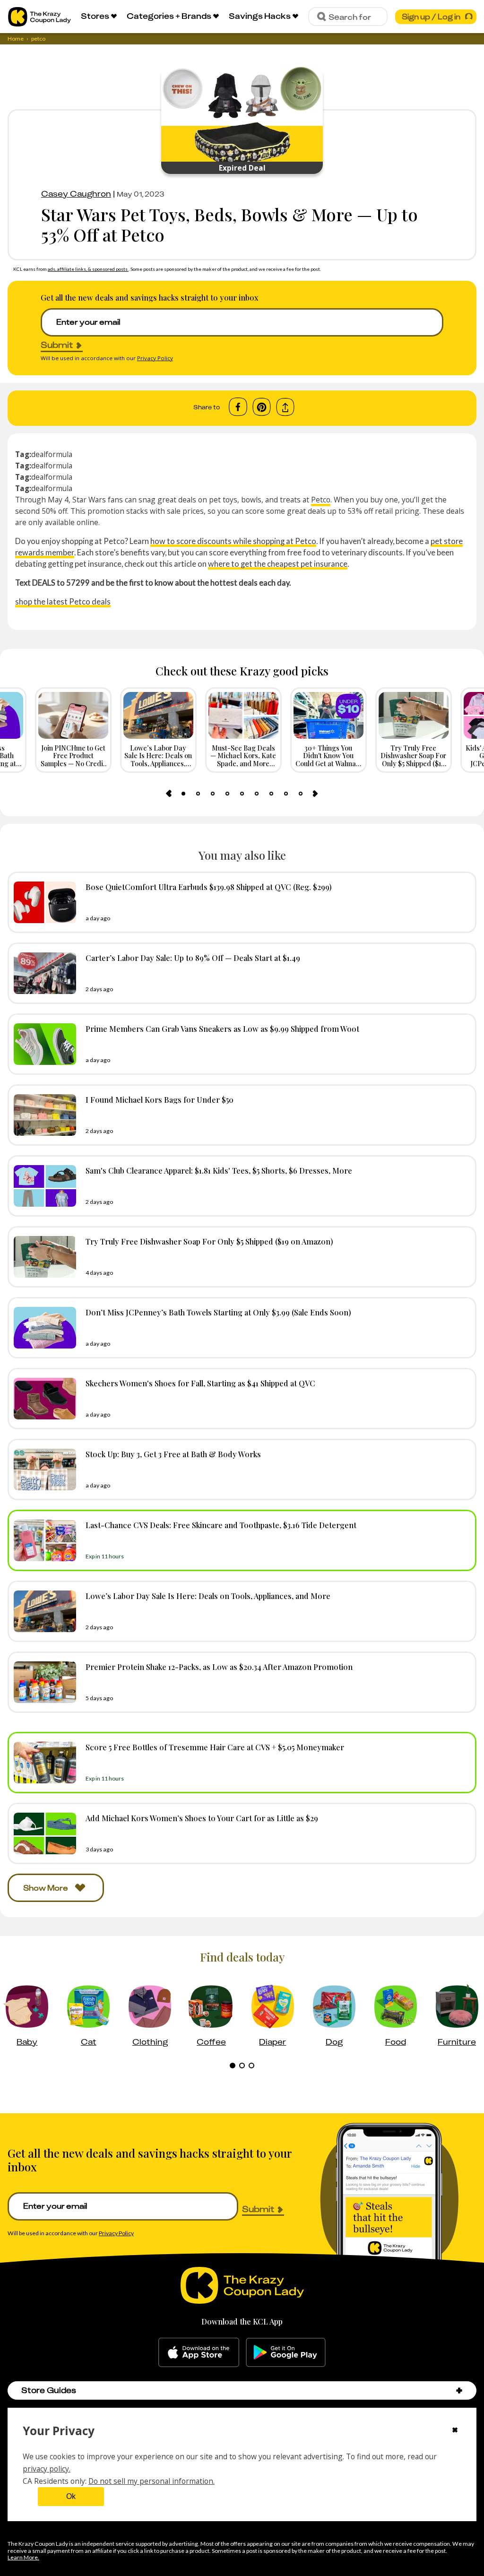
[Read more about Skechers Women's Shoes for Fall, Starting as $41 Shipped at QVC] (43, 1399)
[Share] (285, 407)
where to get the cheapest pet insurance (278, 564)
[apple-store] (199, 2352)
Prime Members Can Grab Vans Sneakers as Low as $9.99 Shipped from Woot (222, 1029)
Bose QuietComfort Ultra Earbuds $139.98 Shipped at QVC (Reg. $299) (209, 887)
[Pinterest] (262, 407)
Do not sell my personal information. (151, 2481)
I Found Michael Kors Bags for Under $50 (160, 1099)
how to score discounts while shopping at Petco (233, 541)
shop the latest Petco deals (63, 601)
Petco (321, 500)
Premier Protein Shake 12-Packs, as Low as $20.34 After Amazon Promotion (219, 1667)
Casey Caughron (76, 194)
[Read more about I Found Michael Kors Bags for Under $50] (43, 1115)
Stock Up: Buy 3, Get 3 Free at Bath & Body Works (173, 1454)
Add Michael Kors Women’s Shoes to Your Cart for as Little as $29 (202, 1818)
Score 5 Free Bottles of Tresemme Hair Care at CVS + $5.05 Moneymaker (215, 1747)
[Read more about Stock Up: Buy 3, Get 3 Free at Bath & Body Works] (43, 1470)
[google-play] (286, 2352)
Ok (71, 2496)
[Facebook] (238, 407)
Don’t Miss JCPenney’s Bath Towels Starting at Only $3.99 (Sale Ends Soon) (218, 1312)
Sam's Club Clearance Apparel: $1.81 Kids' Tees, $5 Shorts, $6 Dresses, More (219, 1170)
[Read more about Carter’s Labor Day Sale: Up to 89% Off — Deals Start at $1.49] (43, 973)
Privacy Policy (155, 358)
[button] (459, 2390)
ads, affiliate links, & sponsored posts (88, 269)
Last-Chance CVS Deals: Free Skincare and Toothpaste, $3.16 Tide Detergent (221, 1525)
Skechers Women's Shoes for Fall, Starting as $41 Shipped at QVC (200, 1383)
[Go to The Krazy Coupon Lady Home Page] (39, 17)
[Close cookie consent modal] (455, 2431)
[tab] (183, 794)
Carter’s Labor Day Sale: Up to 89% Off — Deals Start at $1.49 (193, 958)
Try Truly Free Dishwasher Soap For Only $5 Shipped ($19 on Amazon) (209, 1241)
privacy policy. (47, 2469)
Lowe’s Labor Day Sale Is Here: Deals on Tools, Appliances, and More (208, 1596)
